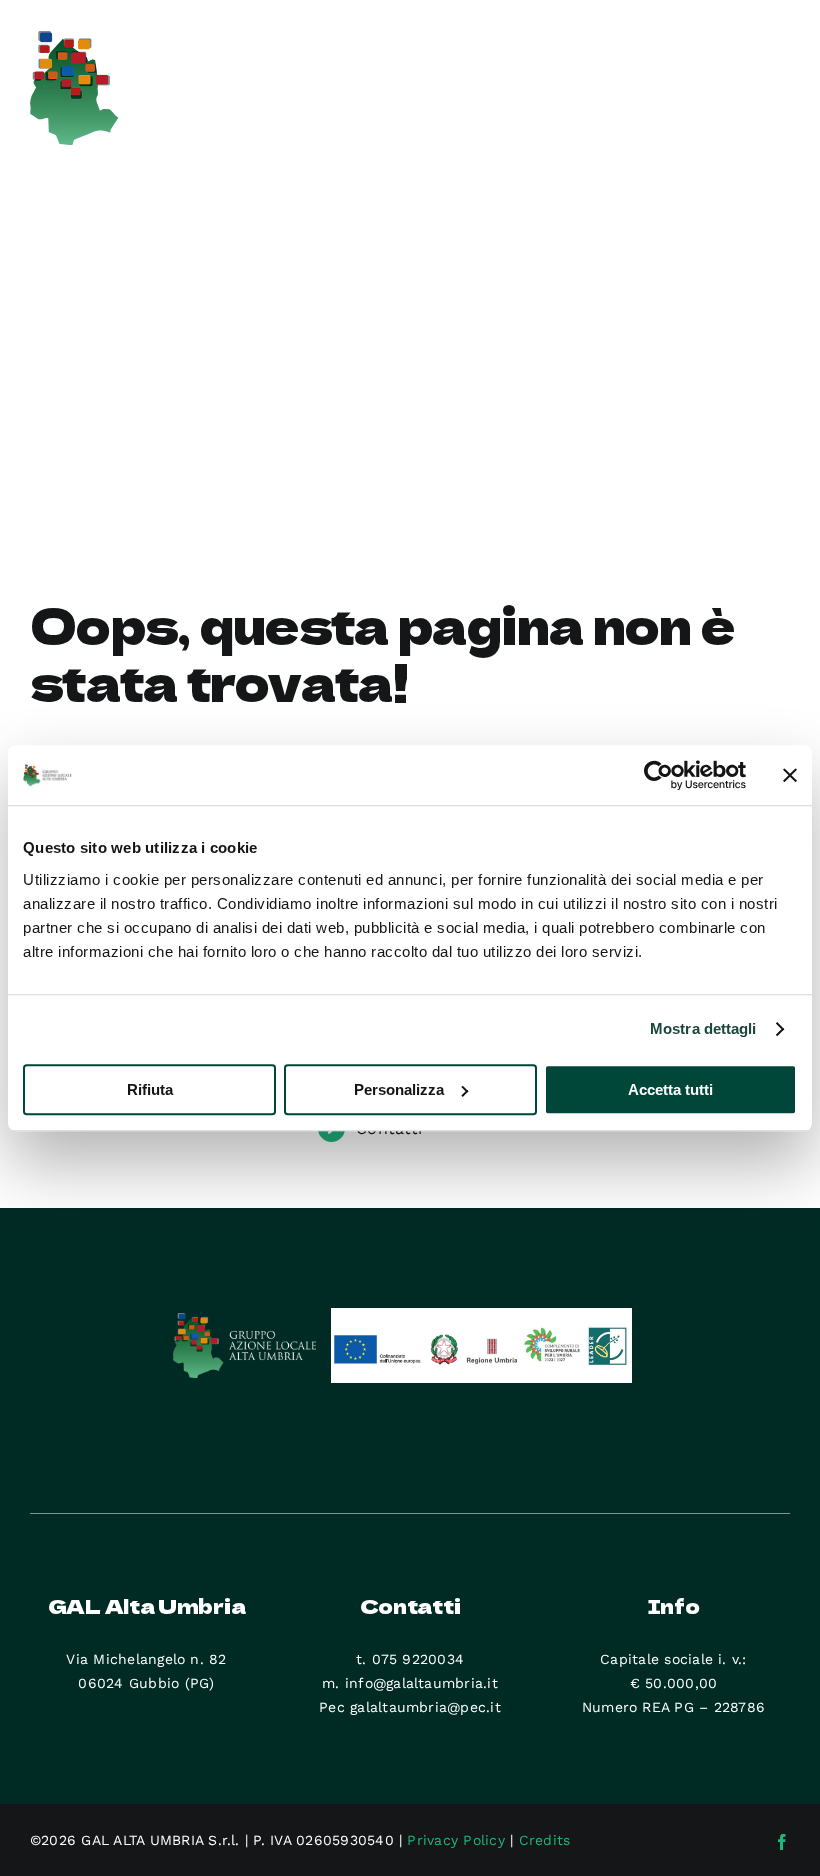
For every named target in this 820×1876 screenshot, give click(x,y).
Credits (545, 1840)
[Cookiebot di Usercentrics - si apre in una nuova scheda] (658, 775)
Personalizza (399, 1089)
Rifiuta (150, 1089)
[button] (128, 438)
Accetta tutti (670, 1089)
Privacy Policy (455, 1840)
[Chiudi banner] (790, 775)
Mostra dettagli (703, 1028)
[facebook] (782, 1842)
